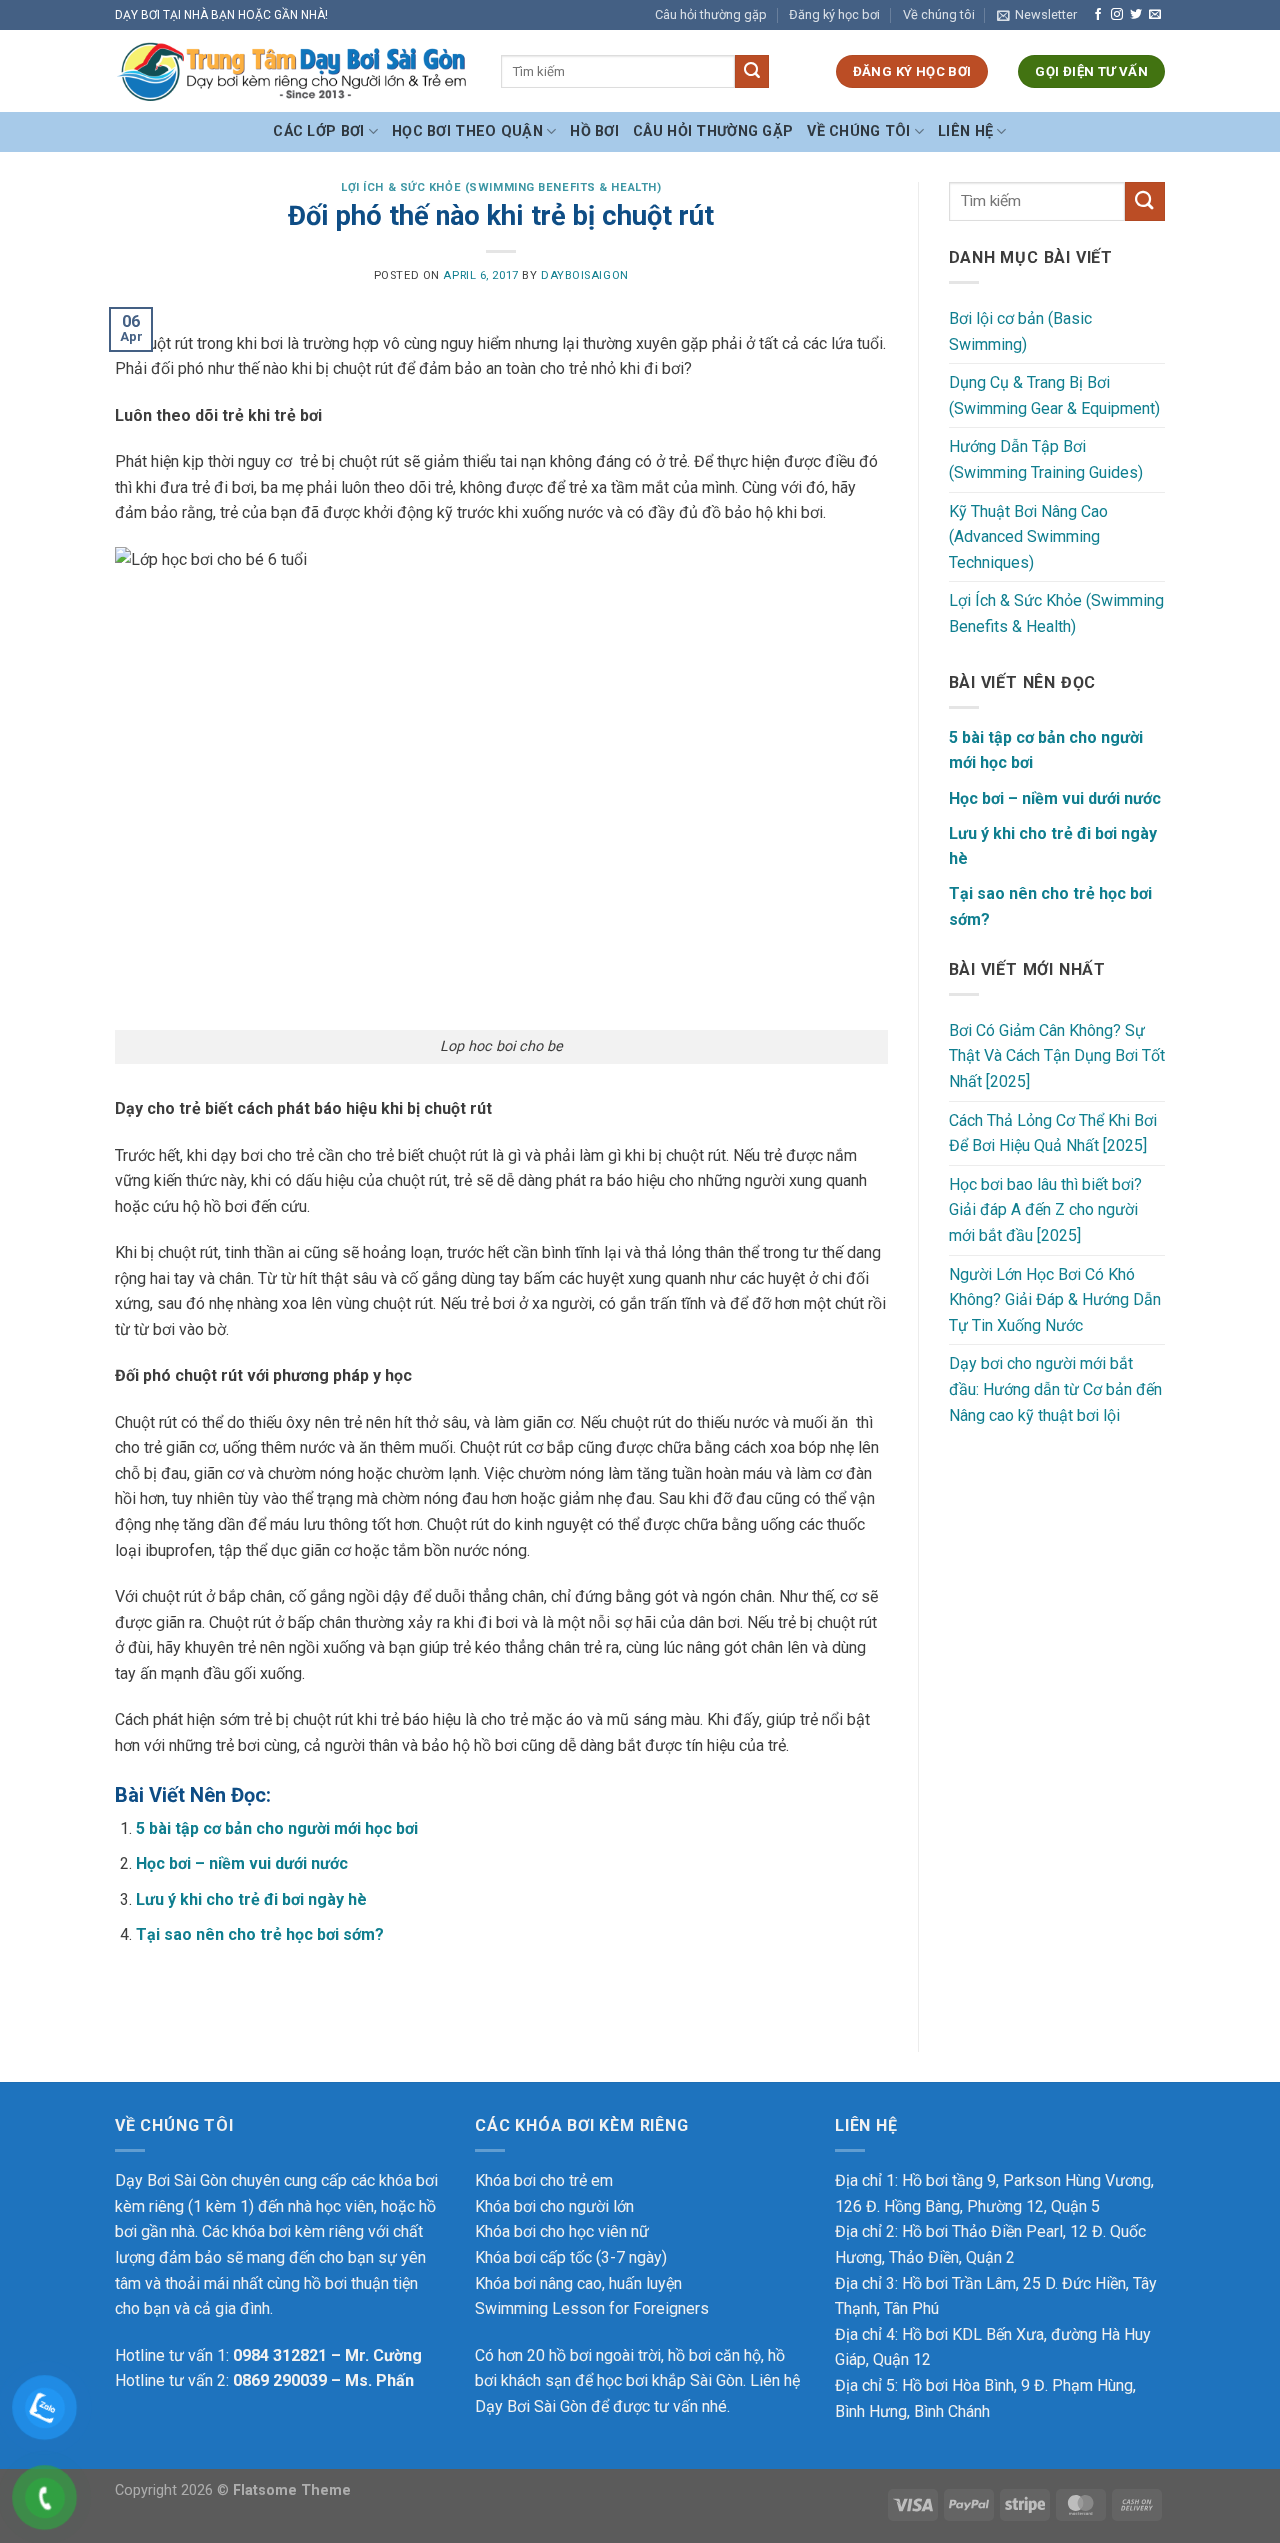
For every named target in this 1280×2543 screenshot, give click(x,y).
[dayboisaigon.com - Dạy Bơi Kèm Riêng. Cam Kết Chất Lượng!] (293, 71)
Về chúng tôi (939, 14)
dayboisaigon (585, 275)
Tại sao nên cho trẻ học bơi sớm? (260, 1934)
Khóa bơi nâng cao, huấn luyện (578, 2283)
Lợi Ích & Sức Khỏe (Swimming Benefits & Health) (501, 187)
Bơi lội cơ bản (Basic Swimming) (1020, 331)
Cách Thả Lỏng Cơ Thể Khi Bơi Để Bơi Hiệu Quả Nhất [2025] (1053, 1133)
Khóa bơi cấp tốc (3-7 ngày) (571, 2257)
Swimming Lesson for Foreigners (592, 2308)
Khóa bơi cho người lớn (554, 2206)
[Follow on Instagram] (1117, 15)
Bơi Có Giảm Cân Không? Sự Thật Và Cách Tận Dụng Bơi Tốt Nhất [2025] (1057, 1056)
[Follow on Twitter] (1136, 15)
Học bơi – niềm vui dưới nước (242, 1863)
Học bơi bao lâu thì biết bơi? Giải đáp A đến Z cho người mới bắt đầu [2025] (1045, 1210)
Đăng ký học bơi (834, 14)
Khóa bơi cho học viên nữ (562, 2231)
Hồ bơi (594, 131)
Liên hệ (965, 131)
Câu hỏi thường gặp (711, 14)
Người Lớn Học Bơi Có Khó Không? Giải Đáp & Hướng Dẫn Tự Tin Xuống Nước (1055, 1300)
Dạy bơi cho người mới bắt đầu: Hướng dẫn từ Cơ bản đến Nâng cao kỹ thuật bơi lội (1055, 1389)
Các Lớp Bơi (318, 131)
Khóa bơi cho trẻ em (544, 2180)
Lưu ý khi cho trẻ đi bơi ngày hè (251, 1899)
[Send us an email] (1155, 15)
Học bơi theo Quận (467, 131)
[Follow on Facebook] (1098, 15)
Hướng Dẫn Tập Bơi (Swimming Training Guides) (1046, 459)
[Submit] (752, 72)
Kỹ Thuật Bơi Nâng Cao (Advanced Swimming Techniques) (1028, 537)
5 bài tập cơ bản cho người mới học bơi (277, 1828)
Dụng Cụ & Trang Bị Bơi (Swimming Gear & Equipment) (1054, 395)
